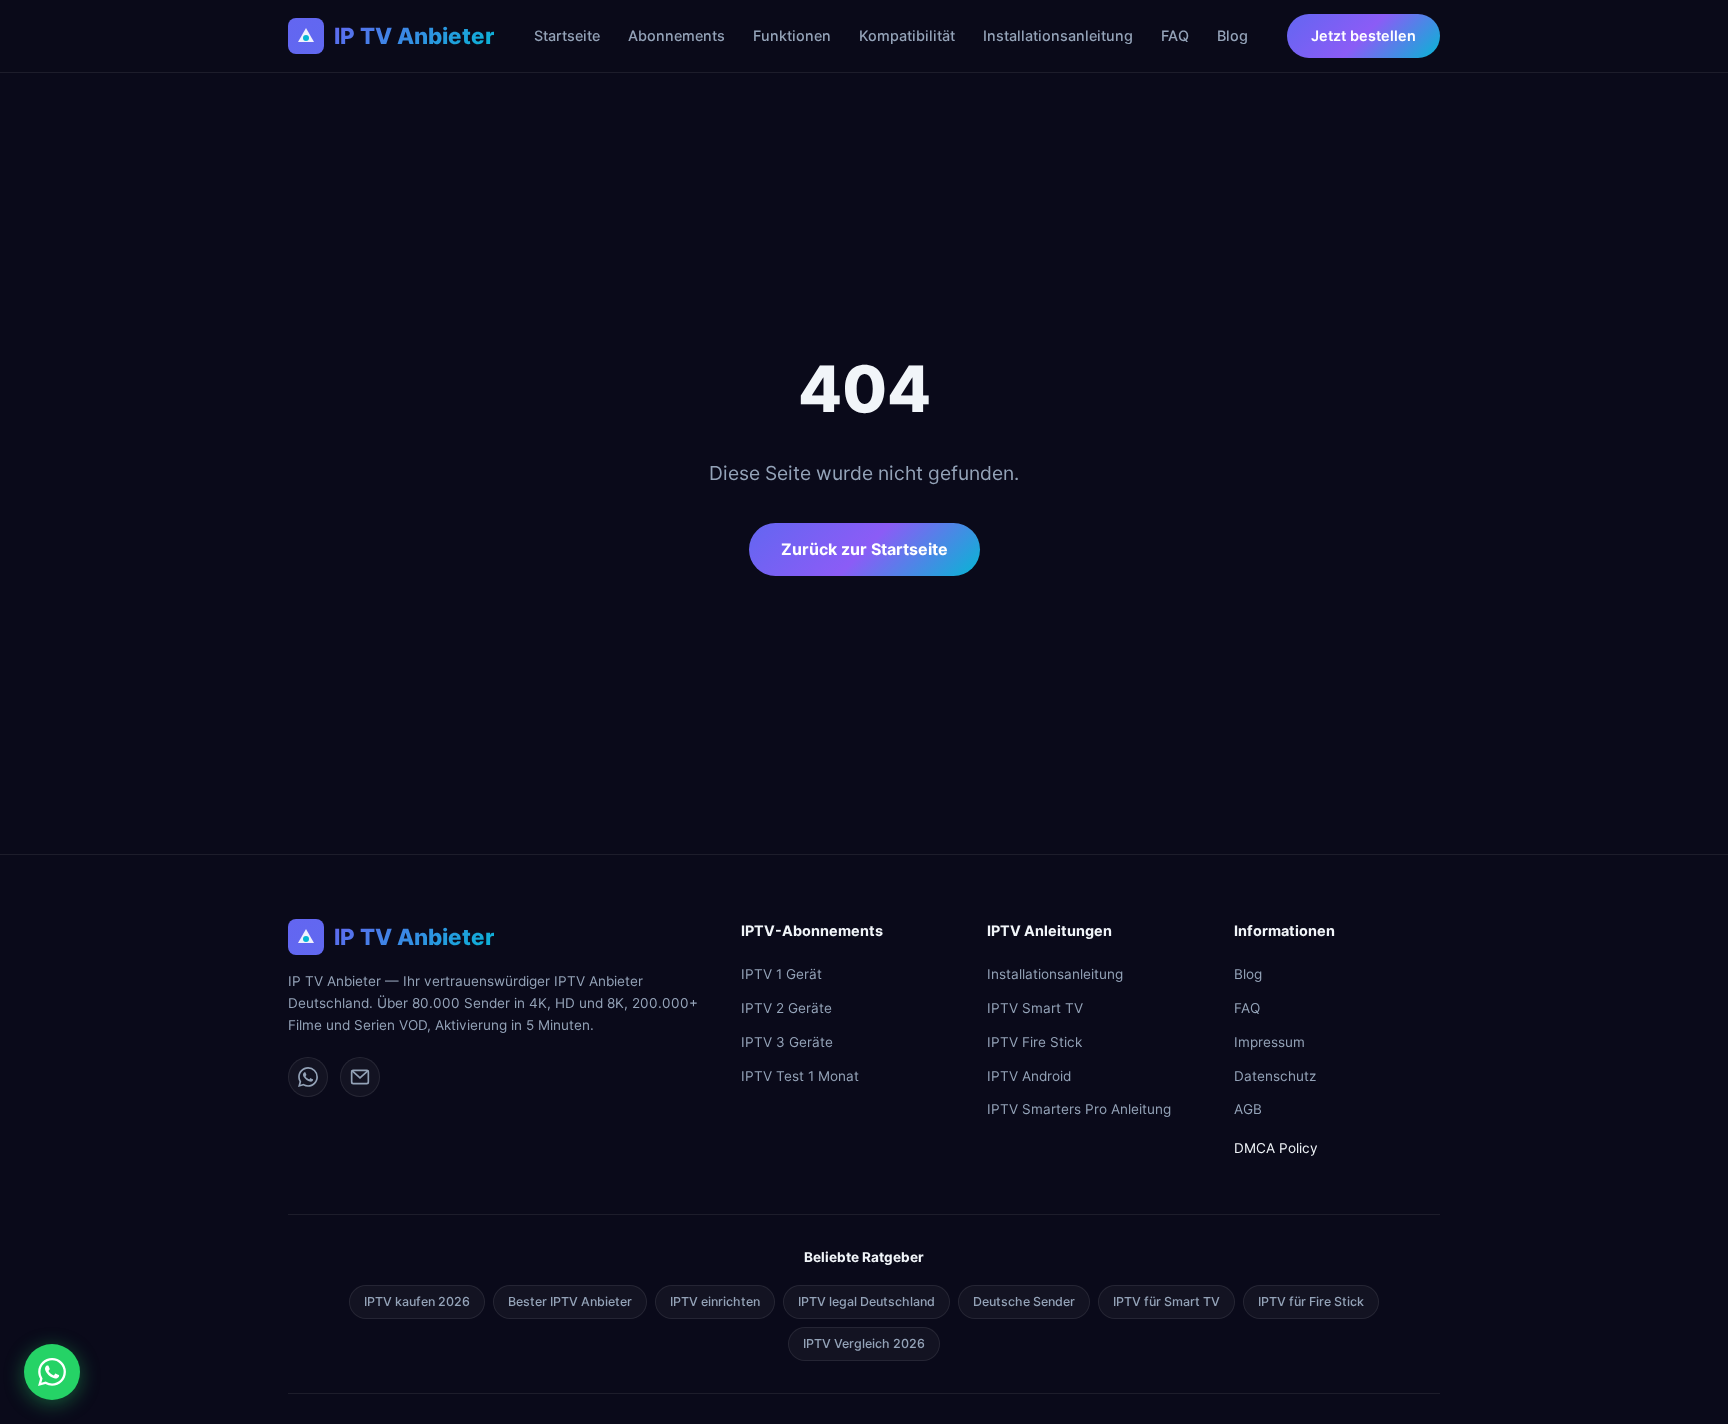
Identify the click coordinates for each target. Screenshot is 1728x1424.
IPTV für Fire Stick (1311, 1301)
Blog (1232, 35)
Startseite (567, 35)
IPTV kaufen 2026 (417, 1301)
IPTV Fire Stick (1034, 1042)
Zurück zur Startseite (864, 549)
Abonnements (676, 35)
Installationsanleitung (1058, 35)
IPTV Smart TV (1035, 1008)
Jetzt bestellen (1363, 35)
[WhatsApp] (308, 1077)
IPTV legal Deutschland (866, 1301)
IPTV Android (1029, 1076)
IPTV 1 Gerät (781, 974)
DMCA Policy (1276, 1148)
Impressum (1269, 1042)
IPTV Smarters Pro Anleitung (1079, 1109)
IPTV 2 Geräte (786, 1008)
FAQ (1175, 35)
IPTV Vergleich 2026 (864, 1343)
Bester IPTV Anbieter (570, 1301)
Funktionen (792, 35)
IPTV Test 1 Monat (800, 1076)
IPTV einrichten (715, 1301)
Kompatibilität (907, 35)
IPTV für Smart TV (1166, 1301)
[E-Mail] (360, 1077)
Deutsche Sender (1024, 1301)
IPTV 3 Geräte (787, 1042)
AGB (1248, 1109)
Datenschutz (1275, 1076)
